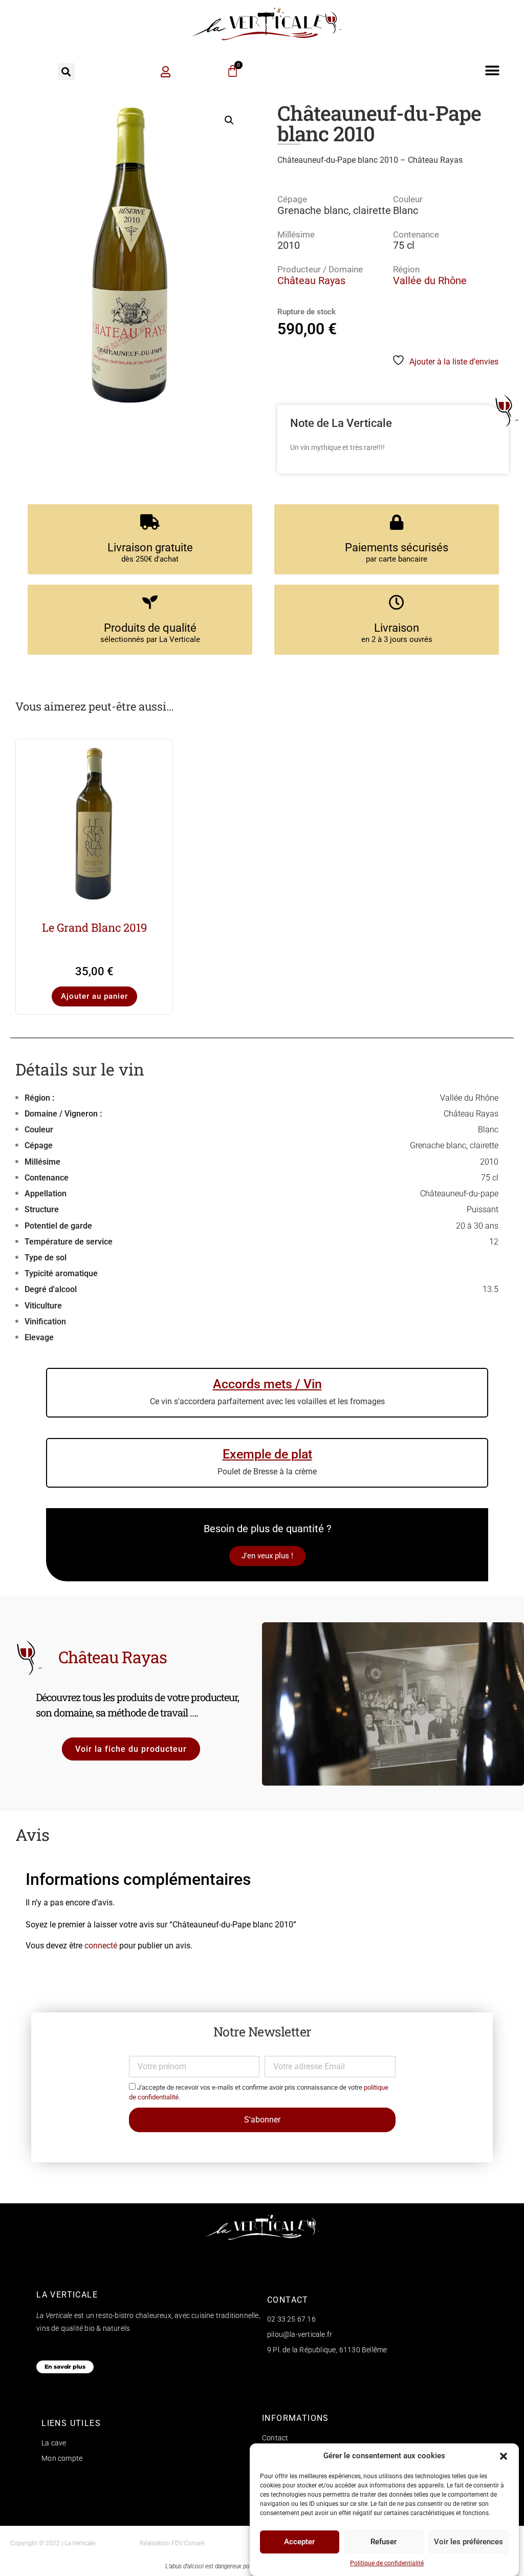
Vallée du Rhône (430, 281)
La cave (54, 2443)
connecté (101, 1946)
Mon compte (62, 2458)
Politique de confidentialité (387, 2563)
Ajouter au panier (94, 996)
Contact (275, 2438)
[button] (504, 2456)
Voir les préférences (468, 2542)
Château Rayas (311, 281)
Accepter (299, 2542)
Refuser (384, 2542)
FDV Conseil (188, 2543)
